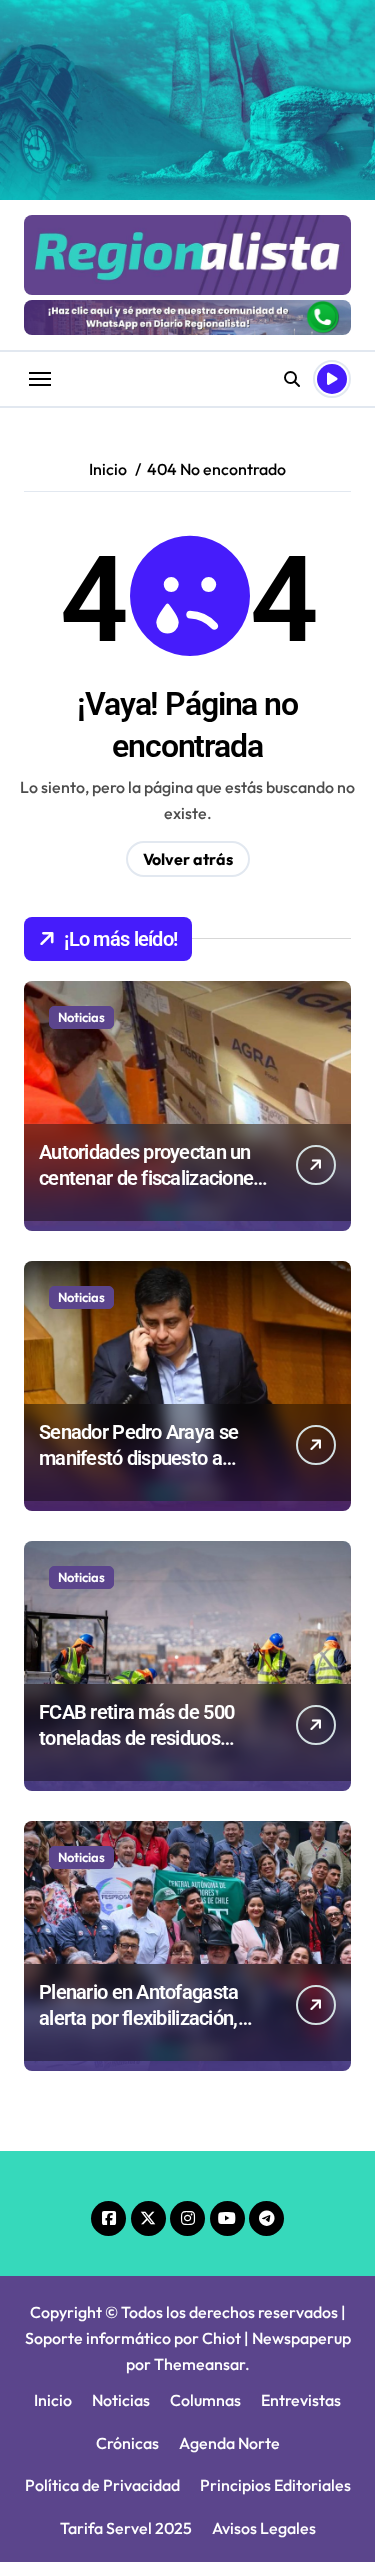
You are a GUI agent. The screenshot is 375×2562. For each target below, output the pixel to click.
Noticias (81, 1017)
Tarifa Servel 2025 (126, 2528)
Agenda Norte (229, 2443)
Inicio (53, 2400)
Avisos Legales (264, 2528)
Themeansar (199, 2364)
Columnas (205, 2400)
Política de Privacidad (102, 2485)
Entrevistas (301, 2400)
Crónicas (127, 2443)
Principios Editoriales (275, 2485)
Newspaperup (301, 2338)
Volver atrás (188, 859)
